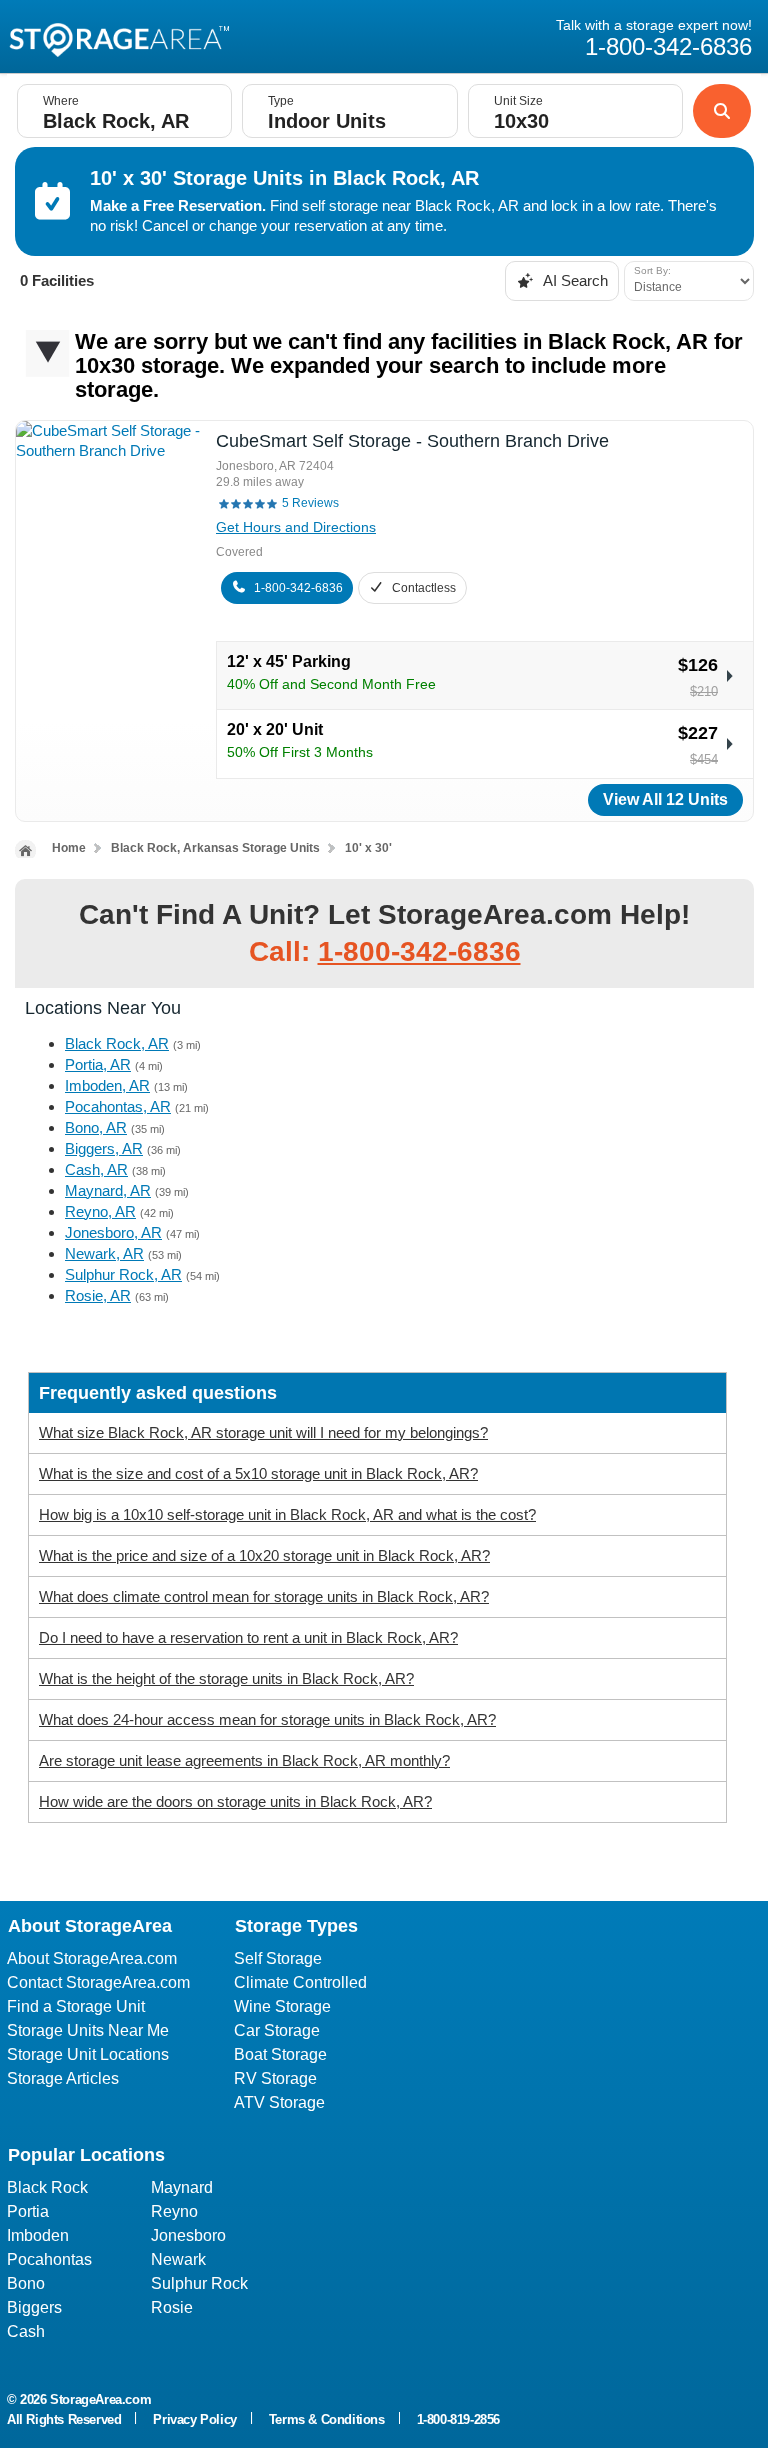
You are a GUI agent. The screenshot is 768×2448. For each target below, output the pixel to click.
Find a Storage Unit (76, 2006)
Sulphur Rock (199, 2283)
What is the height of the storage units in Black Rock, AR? (226, 1678)
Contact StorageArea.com (98, 1982)
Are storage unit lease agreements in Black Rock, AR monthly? (244, 1760)
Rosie (172, 2307)
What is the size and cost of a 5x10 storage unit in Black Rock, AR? (258, 1473)
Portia (28, 2211)
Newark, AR (104, 1253)
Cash (26, 2331)
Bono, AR (96, 1127)
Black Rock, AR (117, 1043)
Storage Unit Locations (88, 2054)
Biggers (34, 2307)
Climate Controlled (300, 1982)
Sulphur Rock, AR (123, 1274)
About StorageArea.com (92, 1958)
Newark (178, 2259)
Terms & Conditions (327, 2419)
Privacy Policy (194, 2419)
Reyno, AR (100, 1211)
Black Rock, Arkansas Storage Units (215, 848)
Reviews (310, 503)
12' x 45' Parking (289, 661)
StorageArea (119, 38)
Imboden (38, 2235)
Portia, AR (98, 1064)
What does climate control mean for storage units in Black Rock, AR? (264, 1596)
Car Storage (277, 2030)
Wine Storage (282, 2006)
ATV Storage (279, 2102)
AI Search (574, 280)
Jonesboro (188, 2235)
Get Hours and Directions (296, 527)
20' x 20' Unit (275, 729)
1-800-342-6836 (298, 588)
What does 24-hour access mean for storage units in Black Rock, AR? (267, 1719)
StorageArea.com (100, 2399)
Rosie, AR (98, 1295)
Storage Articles (63, 2078)
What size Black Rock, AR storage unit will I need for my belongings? (263, 1432)
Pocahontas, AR (118, 1106)
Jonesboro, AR (113, 1232)
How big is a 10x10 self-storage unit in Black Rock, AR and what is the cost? (287, 1514)
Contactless (424, 588)
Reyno (174, 2211)
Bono (26, 2283)
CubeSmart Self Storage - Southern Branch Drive (412, 441)
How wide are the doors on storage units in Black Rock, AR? (235, 1801)
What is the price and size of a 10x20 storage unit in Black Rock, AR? (264, 1555)
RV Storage (275, 2078)
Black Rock (47, 2187)
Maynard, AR (108, 1190)
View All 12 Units (665, 799)
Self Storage (278, 1958)
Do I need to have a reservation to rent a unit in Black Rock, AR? (248, 1637)
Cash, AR (96, 1169)
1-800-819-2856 (458, 2419)
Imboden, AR (107, 1085)
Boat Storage (280, 2054)
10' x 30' (368, 848)
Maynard (182, 2187)
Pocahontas (49, 2259)
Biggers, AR (104, 1148)
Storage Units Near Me (88, 2030)
